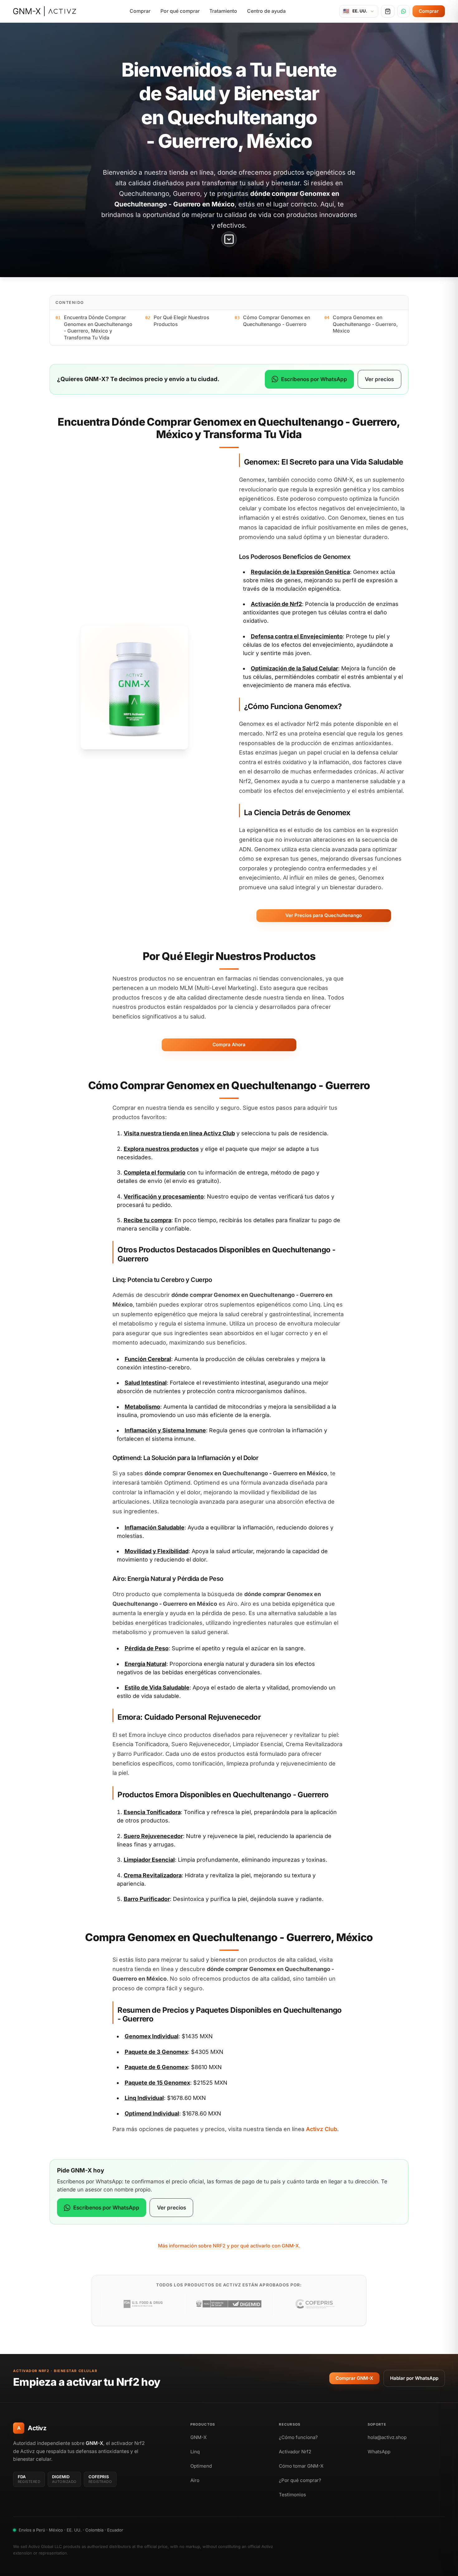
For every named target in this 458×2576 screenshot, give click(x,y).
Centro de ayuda (266, 11)
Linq (195, 2452)
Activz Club (219, 1133)
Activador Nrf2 (295, 2452)
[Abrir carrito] (388, 11)
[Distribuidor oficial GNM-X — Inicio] (45, 11)
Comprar (140, 11)
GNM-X (198, 2437)
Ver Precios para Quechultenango (324, 915)
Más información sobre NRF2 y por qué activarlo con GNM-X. (229, 2246)
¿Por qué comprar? (300, 2480)
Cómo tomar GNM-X (301, 2466)
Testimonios (292, 2495)
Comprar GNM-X (354, 2378)
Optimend (201, 2466)
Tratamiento (223, 11)
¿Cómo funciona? (298, 2437)
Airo (195, 2480)
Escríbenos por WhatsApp (314, 379)
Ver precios (379, 379)
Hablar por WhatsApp (414, 2378)
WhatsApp (379, 2452)
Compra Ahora (229, 1045)
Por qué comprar (180, 11)
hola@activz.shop (387, 2437)
